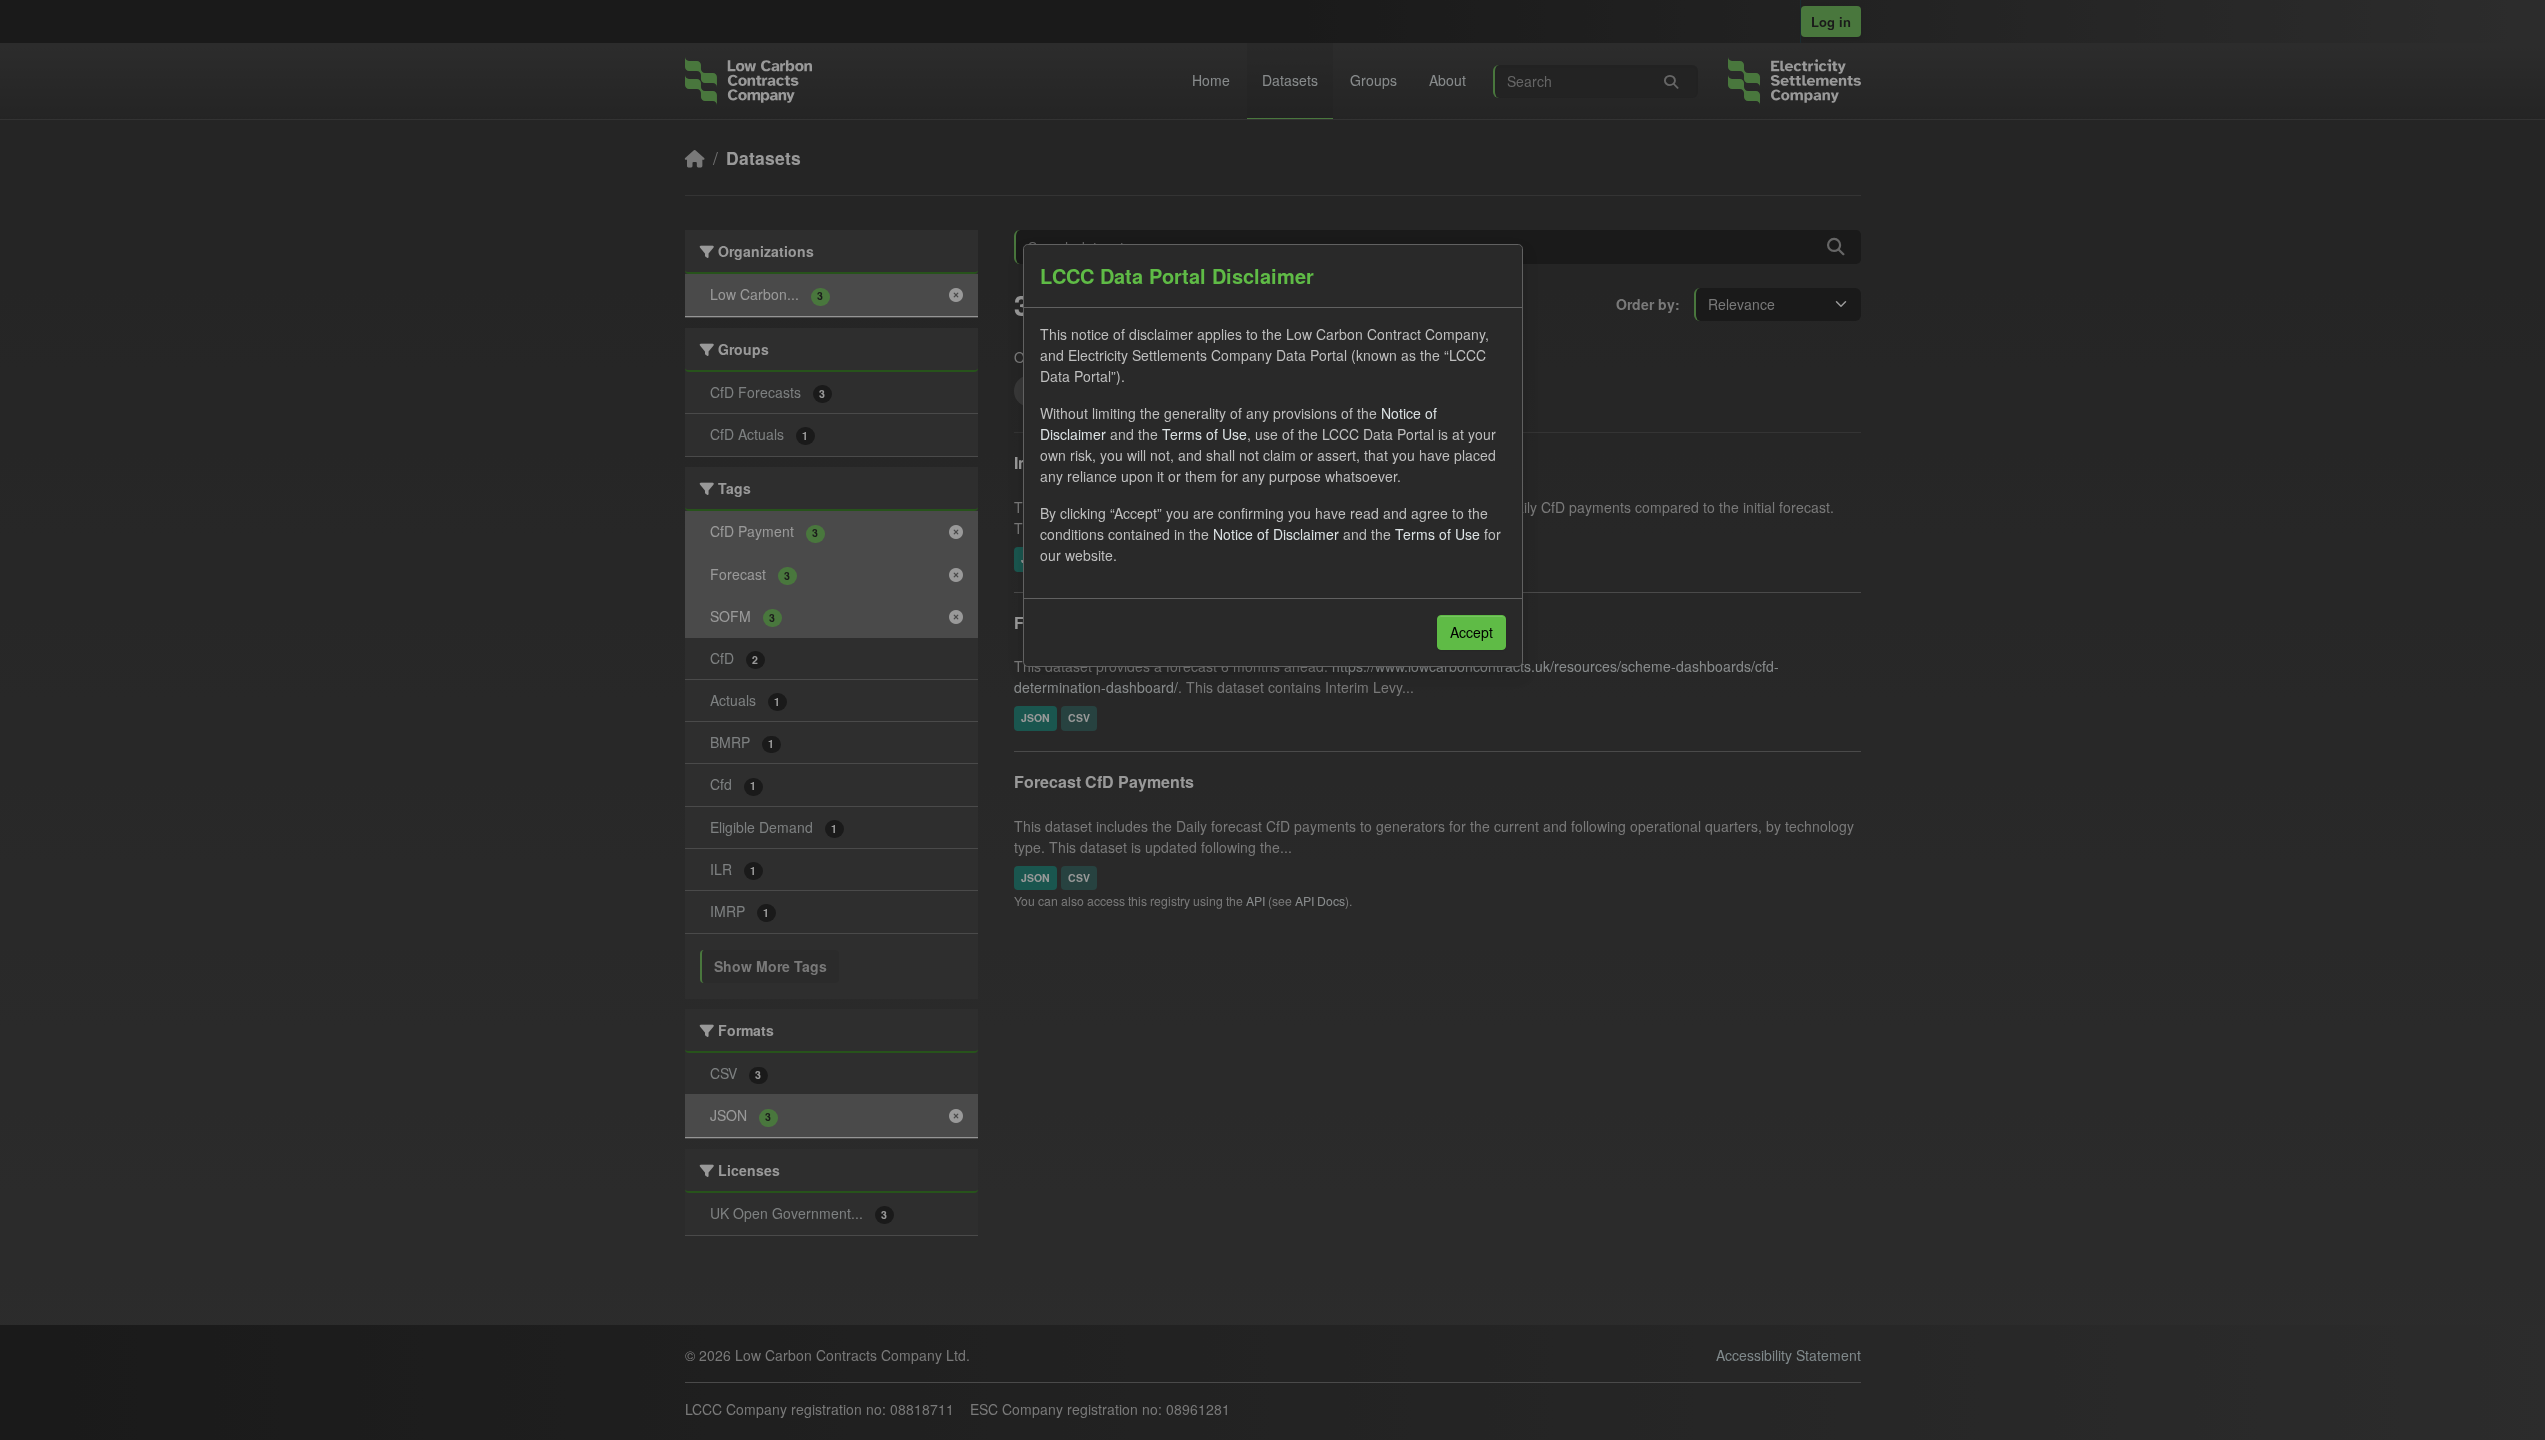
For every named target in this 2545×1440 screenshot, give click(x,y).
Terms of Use (1204, 434)
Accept (1471, 632)
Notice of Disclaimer (1276, 534)
